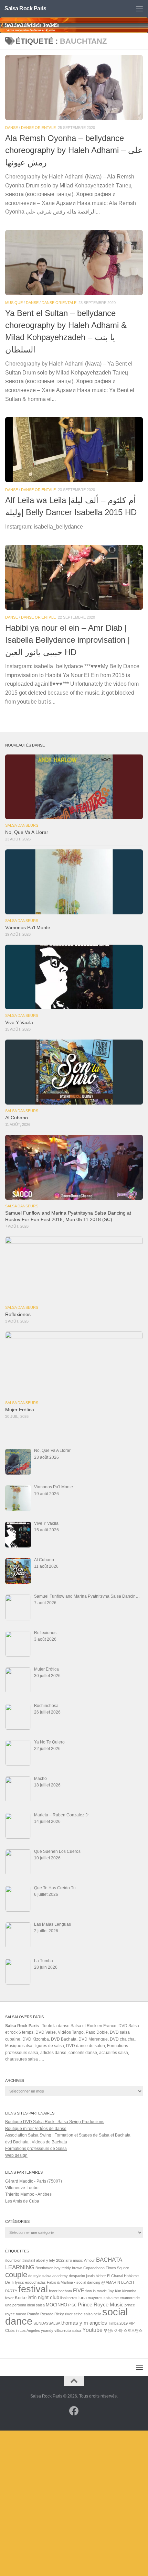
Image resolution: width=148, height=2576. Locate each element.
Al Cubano (17, 1118)
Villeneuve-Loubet (22, 2188)
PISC (72, 2305)
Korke (21, 2298)
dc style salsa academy (48, 2276)
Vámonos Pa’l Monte (28, 928)
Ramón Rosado (40, 2314)
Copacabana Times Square (106, 2268)
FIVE (79, 2291)
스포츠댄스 (133, 2330)
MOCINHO (56, 2305)
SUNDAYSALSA (47, 2323)
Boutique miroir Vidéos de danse (36, 2129)
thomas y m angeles (84, 2323)
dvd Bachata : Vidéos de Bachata (36, 2142)
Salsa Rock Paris (25, 8)
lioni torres (69, 2298)
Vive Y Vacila (19, 1023)
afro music (74, 2260)
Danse (12, 128)
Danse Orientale (38, 128)
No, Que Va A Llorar (27, 832)
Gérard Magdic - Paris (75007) (34, 2181)
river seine (74, 2314)
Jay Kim (114, 2291)
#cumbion (13, 2260)
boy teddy (63, 2268)
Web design (16, 2155)
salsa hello (92, 2314)
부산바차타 (113, 2330)
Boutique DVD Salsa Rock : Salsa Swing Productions (55, 2122)
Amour (89, 2260)
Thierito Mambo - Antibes (28, 2194)
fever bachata (60, 2291)
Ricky (59, 2314)
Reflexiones (18, 1314)
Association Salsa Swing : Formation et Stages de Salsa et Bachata (68, 2135)
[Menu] (139, 9)
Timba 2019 (118, 2323)
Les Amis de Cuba (22, 2201)
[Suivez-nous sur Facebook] (74, 2411)
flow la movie (96, 2291)
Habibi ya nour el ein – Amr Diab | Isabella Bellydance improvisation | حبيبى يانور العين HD (67, 640)
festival (33, 2289)
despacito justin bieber (87, 2276)
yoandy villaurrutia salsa (61, 2330)
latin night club (43, 2297)
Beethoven (44, 2268)
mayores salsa (100, 2298)
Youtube (92, 2330)
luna (83, 2298)
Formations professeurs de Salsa (36, 2149)
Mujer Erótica (20, 1410)
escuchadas (35, 2282)
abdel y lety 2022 (50, 2260)
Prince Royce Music (101, 2305)
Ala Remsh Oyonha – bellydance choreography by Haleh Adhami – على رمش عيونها (74, 150)
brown (77, 2268)
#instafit (29, 2260)
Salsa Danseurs (22, 825)
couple (16, 2275)
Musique (14, 303)
